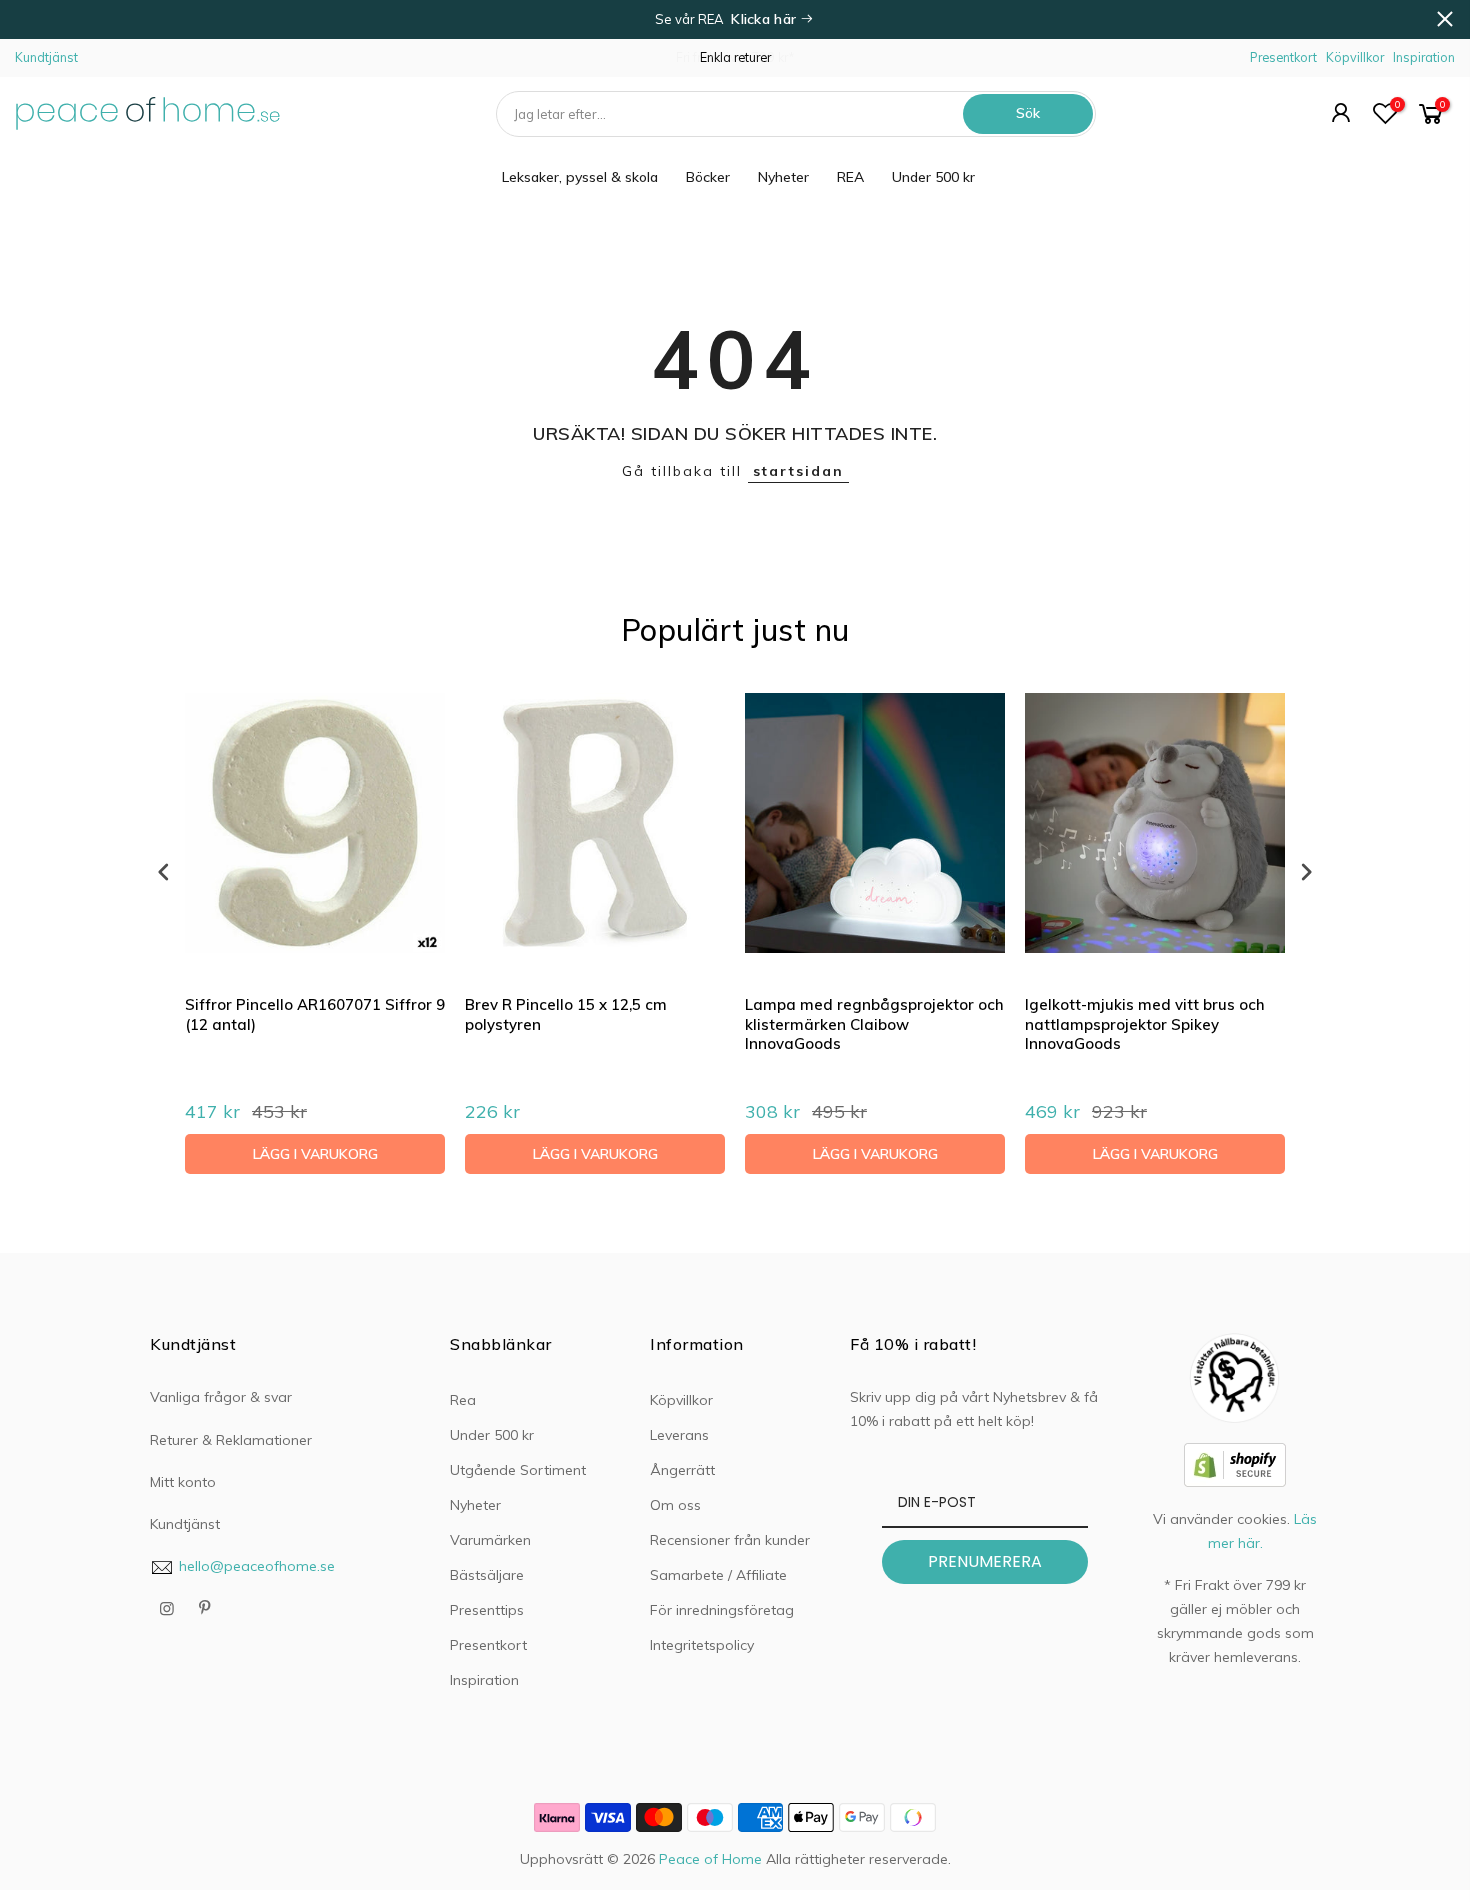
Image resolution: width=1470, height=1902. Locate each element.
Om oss (675, 1505)
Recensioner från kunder (730, 1540)
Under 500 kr (933, 177)
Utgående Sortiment (518, 1470)
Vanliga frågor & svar (221, 1397)
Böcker (708, 177)
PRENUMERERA (985, 1561)
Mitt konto (183, 1482)
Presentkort (1283, 57)
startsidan (798, 471)
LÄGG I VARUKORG (315, 1154)
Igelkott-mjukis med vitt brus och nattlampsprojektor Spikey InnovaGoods (1145, 1024)
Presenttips (487, 1610)
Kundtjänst (46, 57)
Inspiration (1424, 57)
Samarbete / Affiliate (718, 1575)
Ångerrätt (682, 1470)
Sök (1028, 113)
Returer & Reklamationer (231, 1440)
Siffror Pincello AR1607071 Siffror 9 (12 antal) (315, 1014)
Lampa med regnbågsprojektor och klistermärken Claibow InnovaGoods (874, 1024)
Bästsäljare (487, 1575)
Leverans (679, 1435)
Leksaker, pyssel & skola (580, 177)
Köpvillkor (1355, 57)
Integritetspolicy (702, 1645)
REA (850, 177)
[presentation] (164, 871)
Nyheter (783, 177)
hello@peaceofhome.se (257, 1566)
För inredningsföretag (722, 1610)
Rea (463, 1400)
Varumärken (490, 1540)
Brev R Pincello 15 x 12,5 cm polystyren (566, 1014)
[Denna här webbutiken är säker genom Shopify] (1235, 1463)
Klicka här (765, 19)
